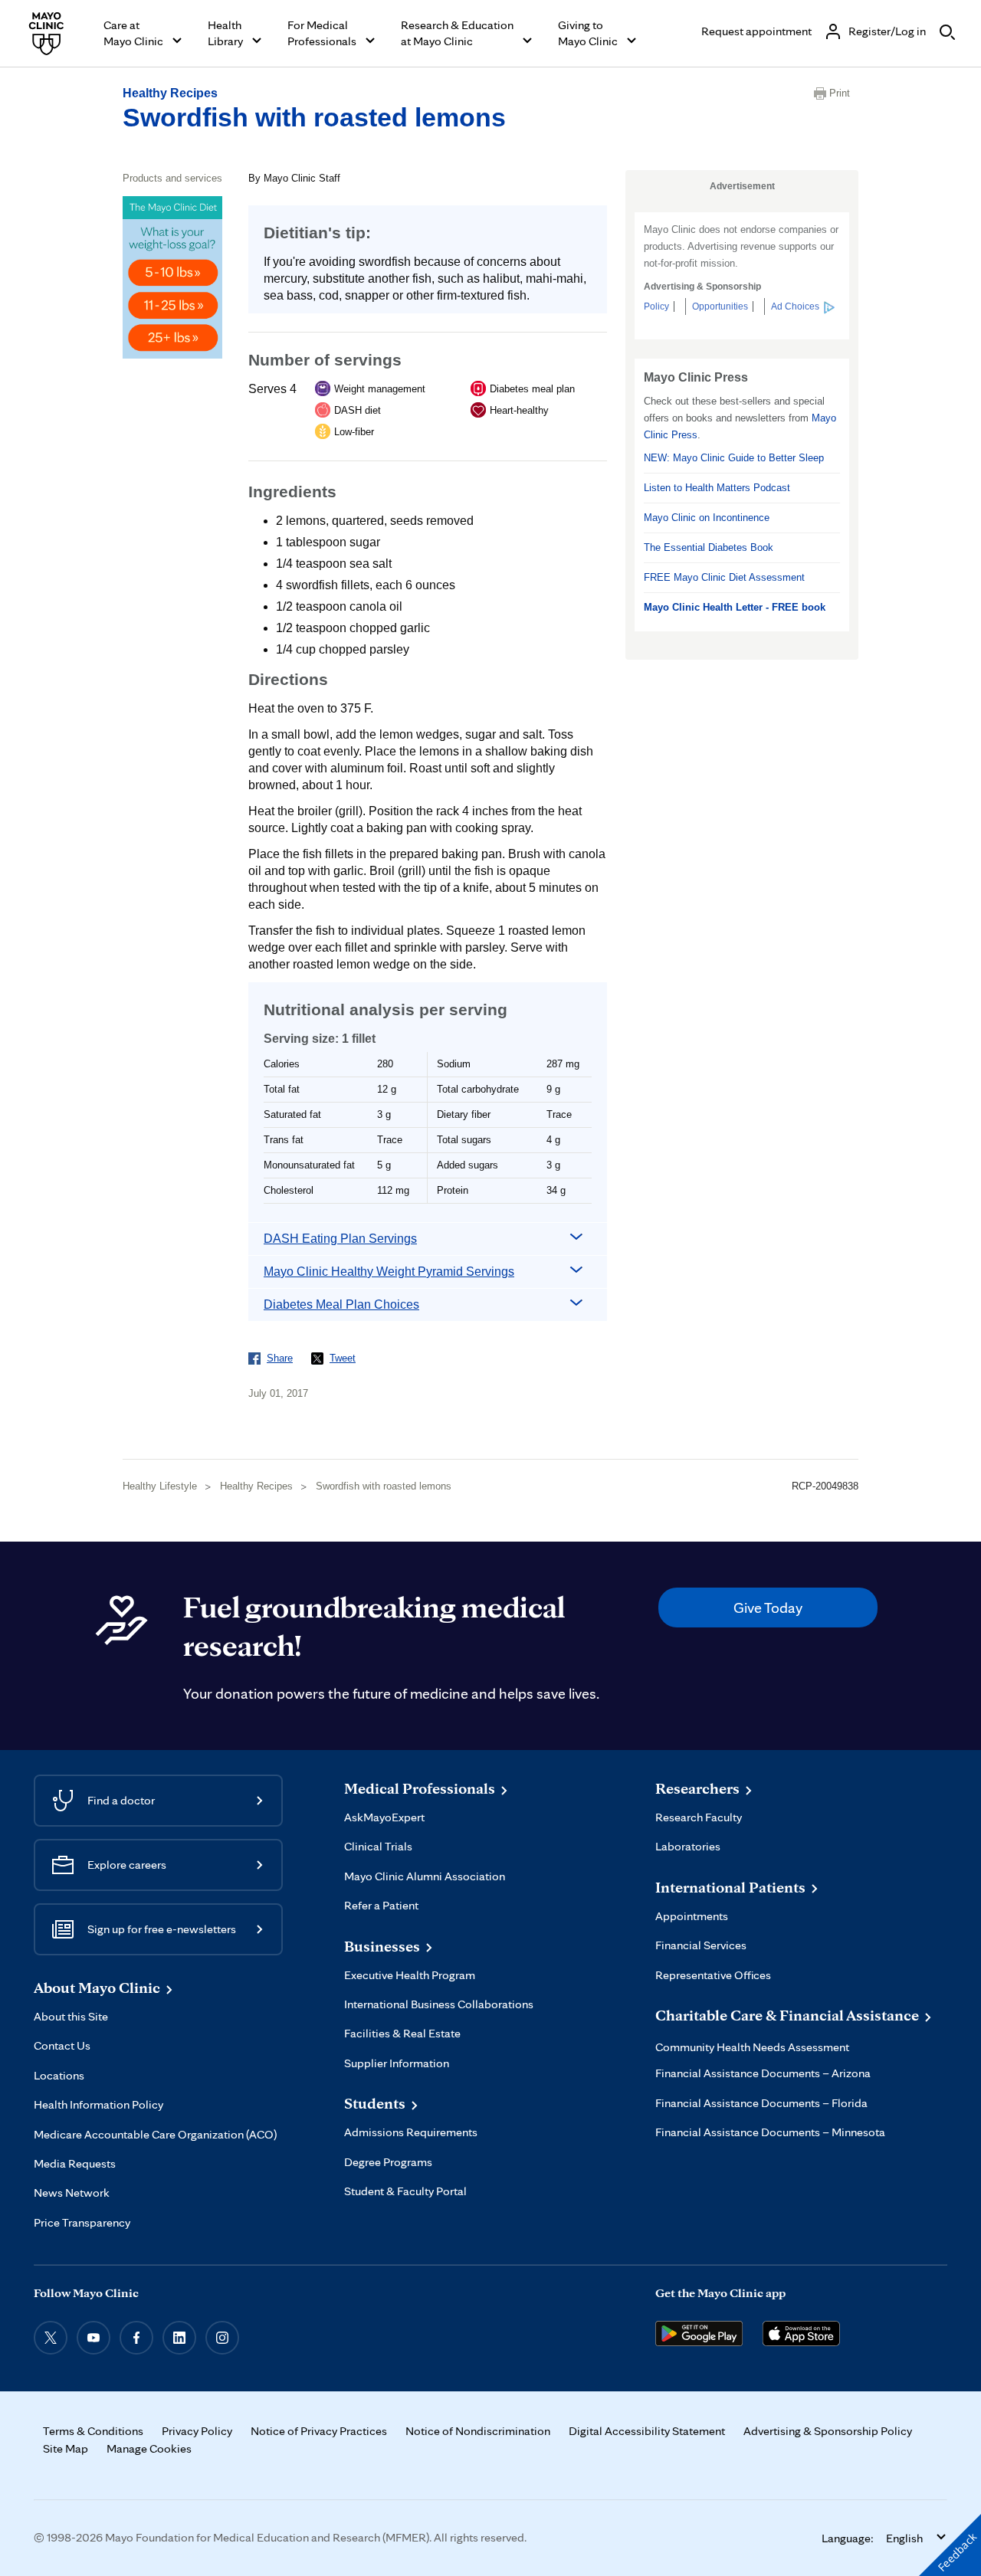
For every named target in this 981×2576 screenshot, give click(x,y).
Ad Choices (795, 306)
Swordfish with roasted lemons (314, 117)
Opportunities (720, 306)
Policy (656, 306)
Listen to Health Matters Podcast (717, 488)
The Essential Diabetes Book (709, 547)
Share (280, 1358)
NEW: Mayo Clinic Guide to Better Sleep (734, 458)
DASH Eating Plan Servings (340, 1239)
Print (840, 93)
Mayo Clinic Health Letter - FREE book (735, 607)
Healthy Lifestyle (160, 1486)
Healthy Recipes (170, 93)
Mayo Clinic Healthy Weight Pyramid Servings (389, 1272)
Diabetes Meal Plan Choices (341, 1304)
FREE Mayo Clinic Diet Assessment (724, 577)
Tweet (343, 1358)
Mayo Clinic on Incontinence (707, 518)
